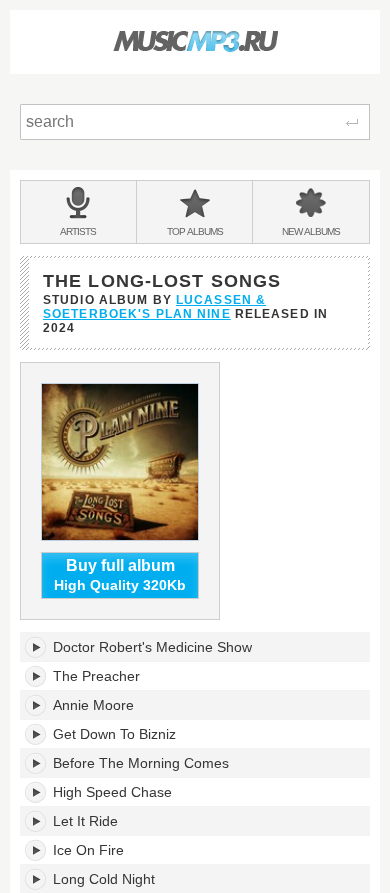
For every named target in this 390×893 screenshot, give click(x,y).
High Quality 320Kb (120, 575)
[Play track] (36, 647)
